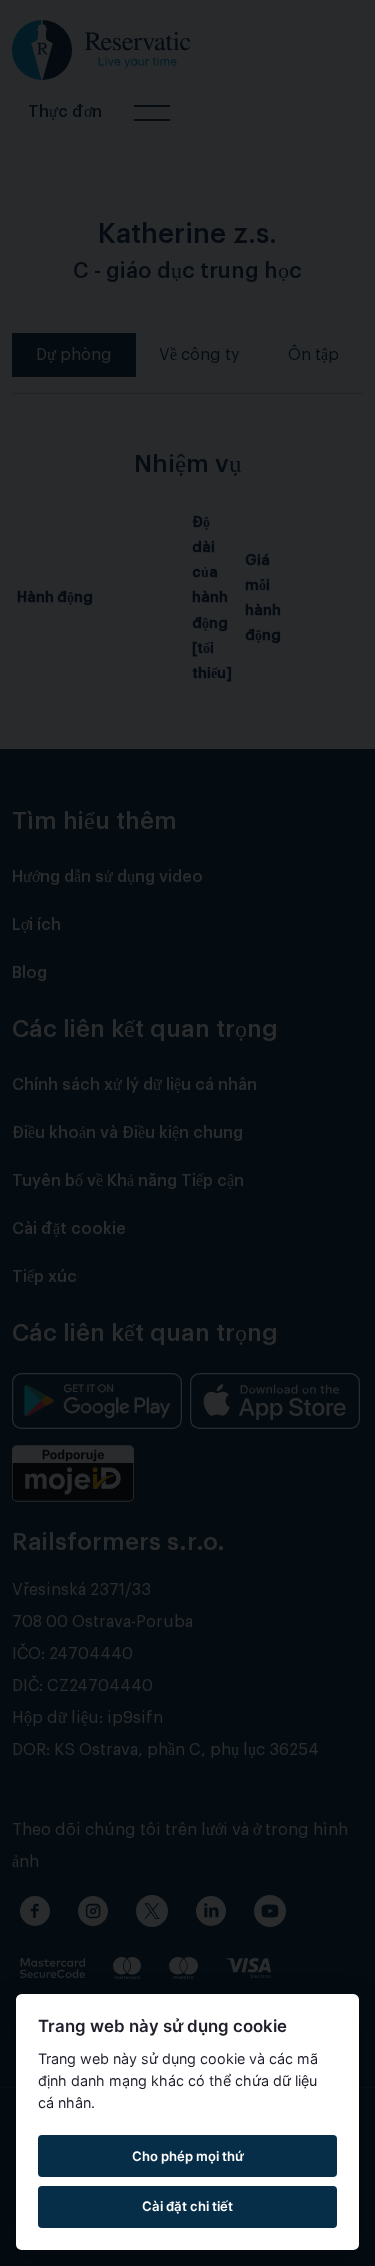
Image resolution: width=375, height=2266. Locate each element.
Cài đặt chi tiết (187, 2206)
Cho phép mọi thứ (188, 2156)
